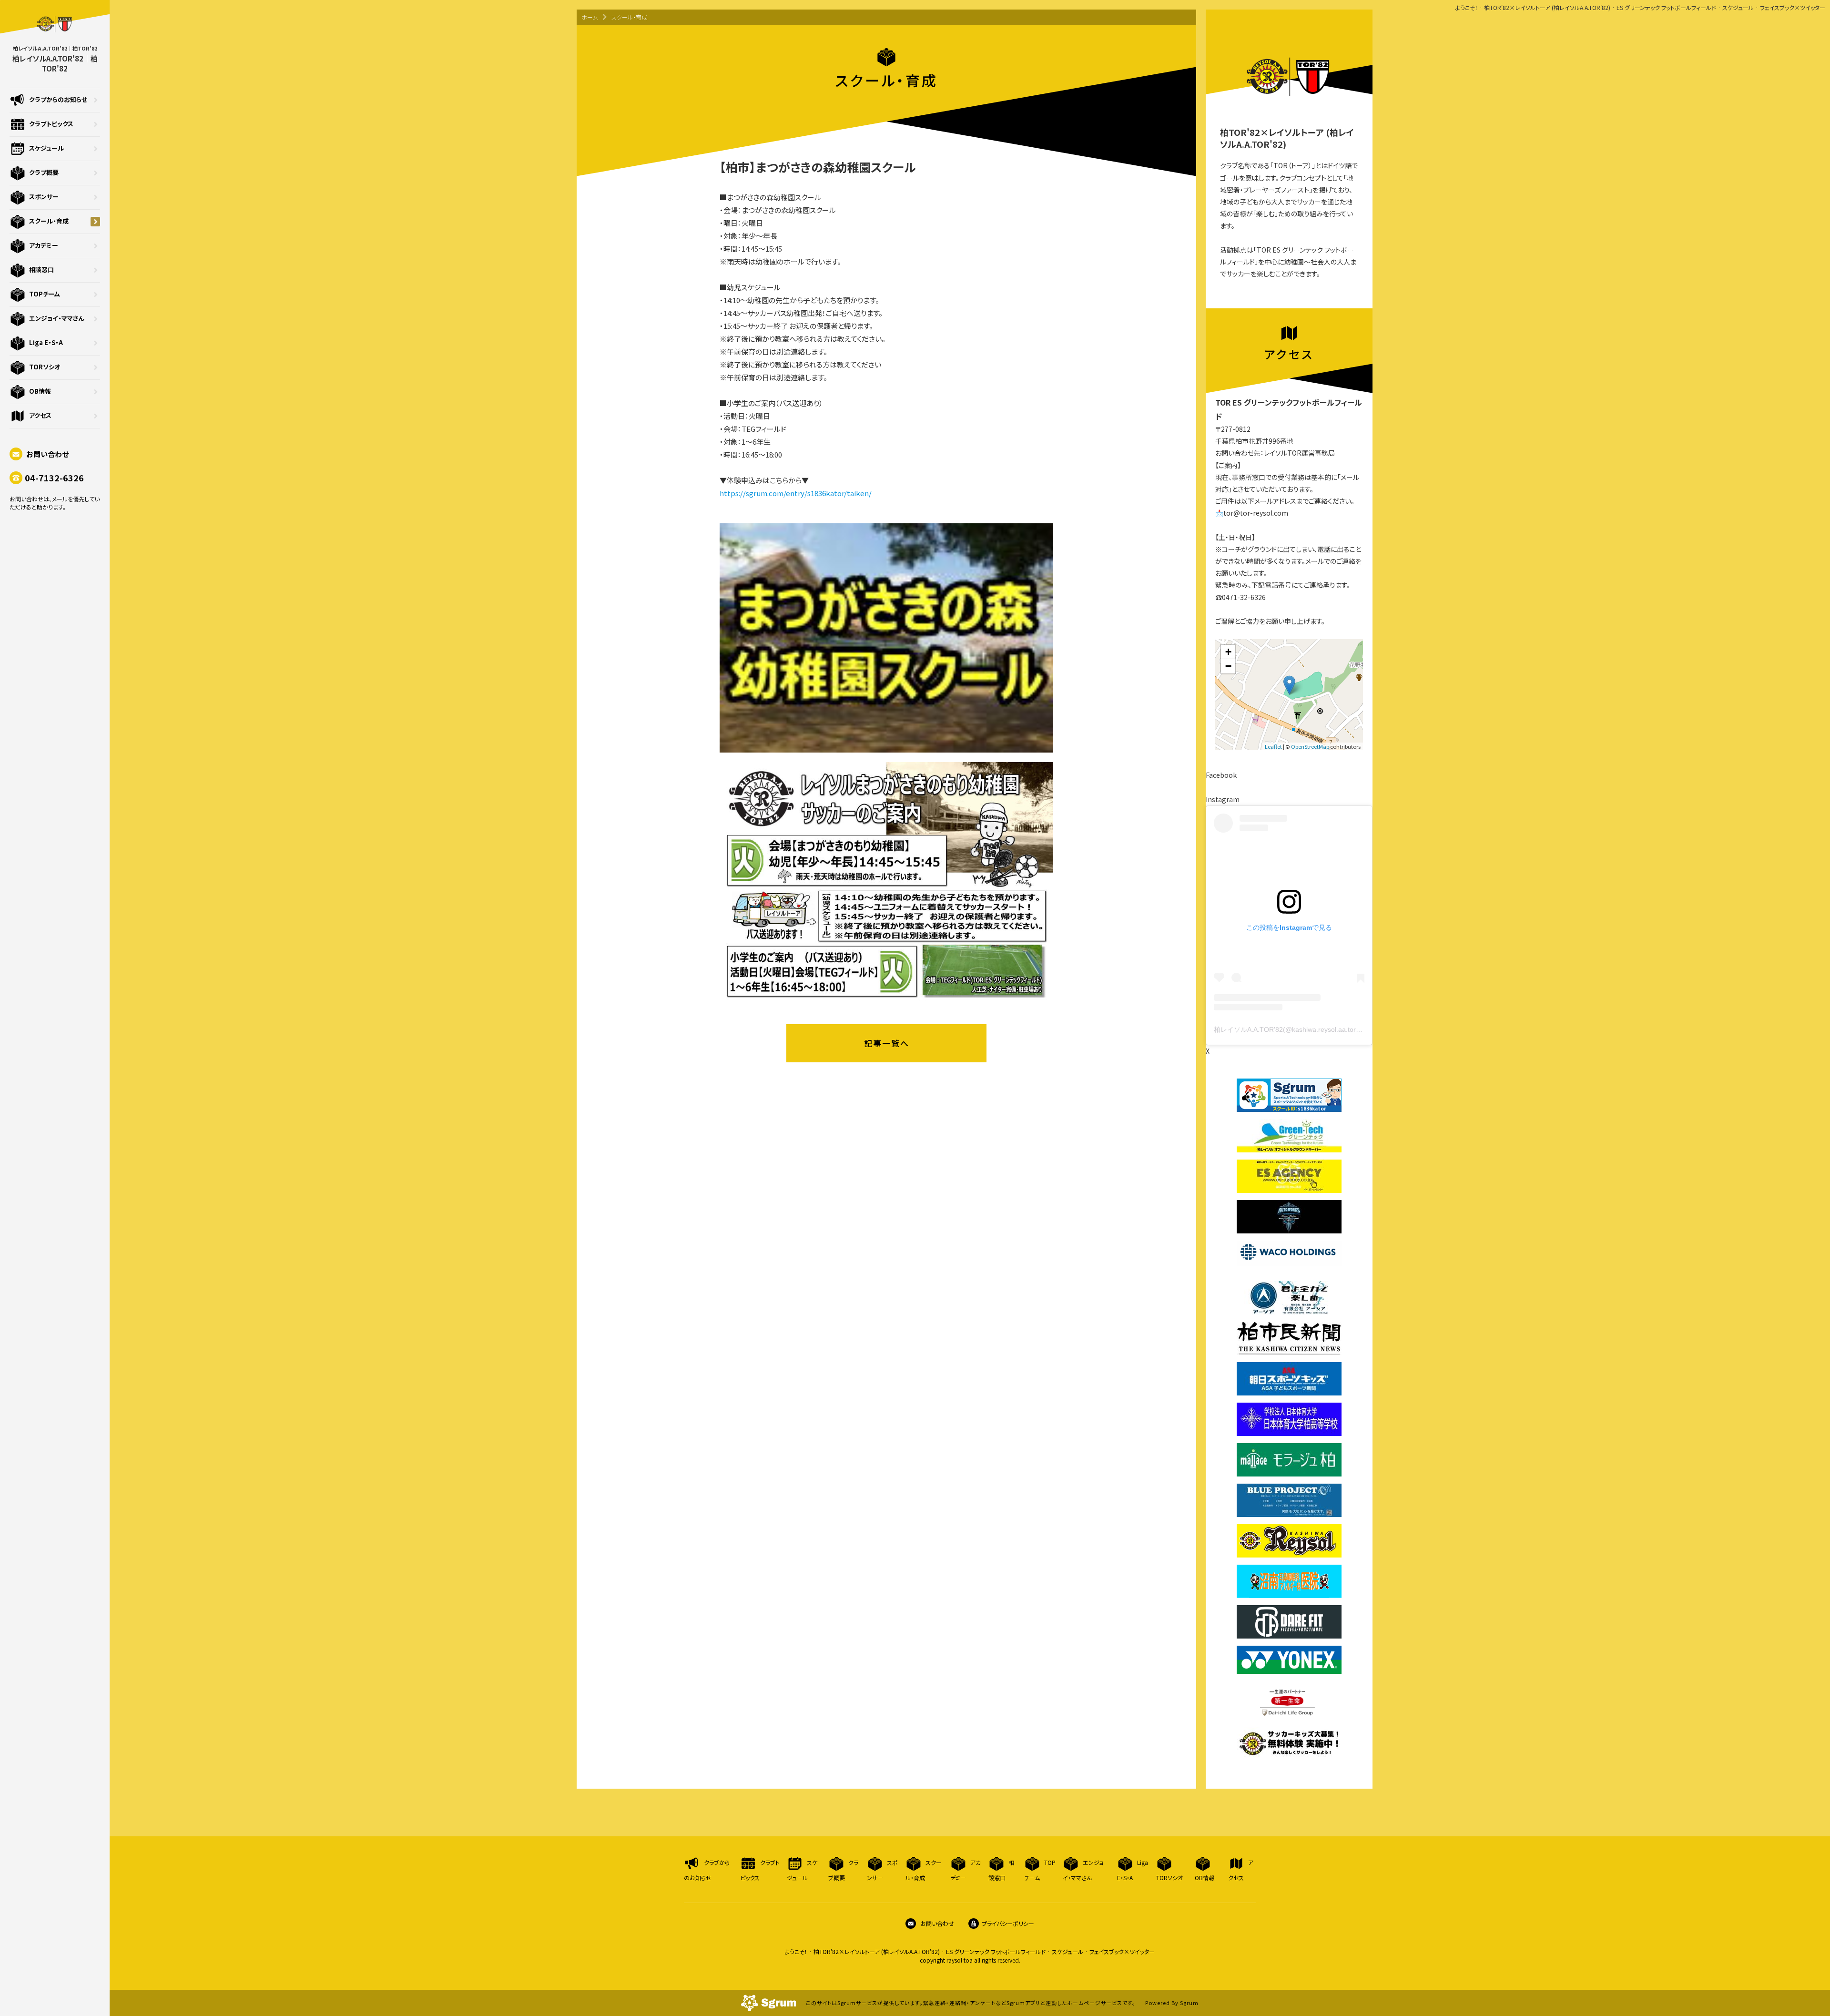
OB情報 (40, 391)
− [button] (1228, 666)
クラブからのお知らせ (58, 99)
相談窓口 (41, 270)
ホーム (590, 17)
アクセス (40, 415)
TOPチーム (45, 294)
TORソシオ (45, 367)
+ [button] (1228, 652)
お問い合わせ (47, 454)
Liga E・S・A (46, 342)
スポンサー (44, 197)
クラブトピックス (51, 124)
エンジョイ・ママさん (56, 318)
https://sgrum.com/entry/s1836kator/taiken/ (796, 493)
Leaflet (1273, 746)
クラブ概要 (44, 172)
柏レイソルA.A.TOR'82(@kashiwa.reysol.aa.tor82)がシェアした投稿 (1317, 1029)
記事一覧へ (887, 1043)
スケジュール (46, 148)
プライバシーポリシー (1008, 1923)
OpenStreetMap (1310, 746)
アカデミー (44, 245)
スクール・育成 (49, 221)
